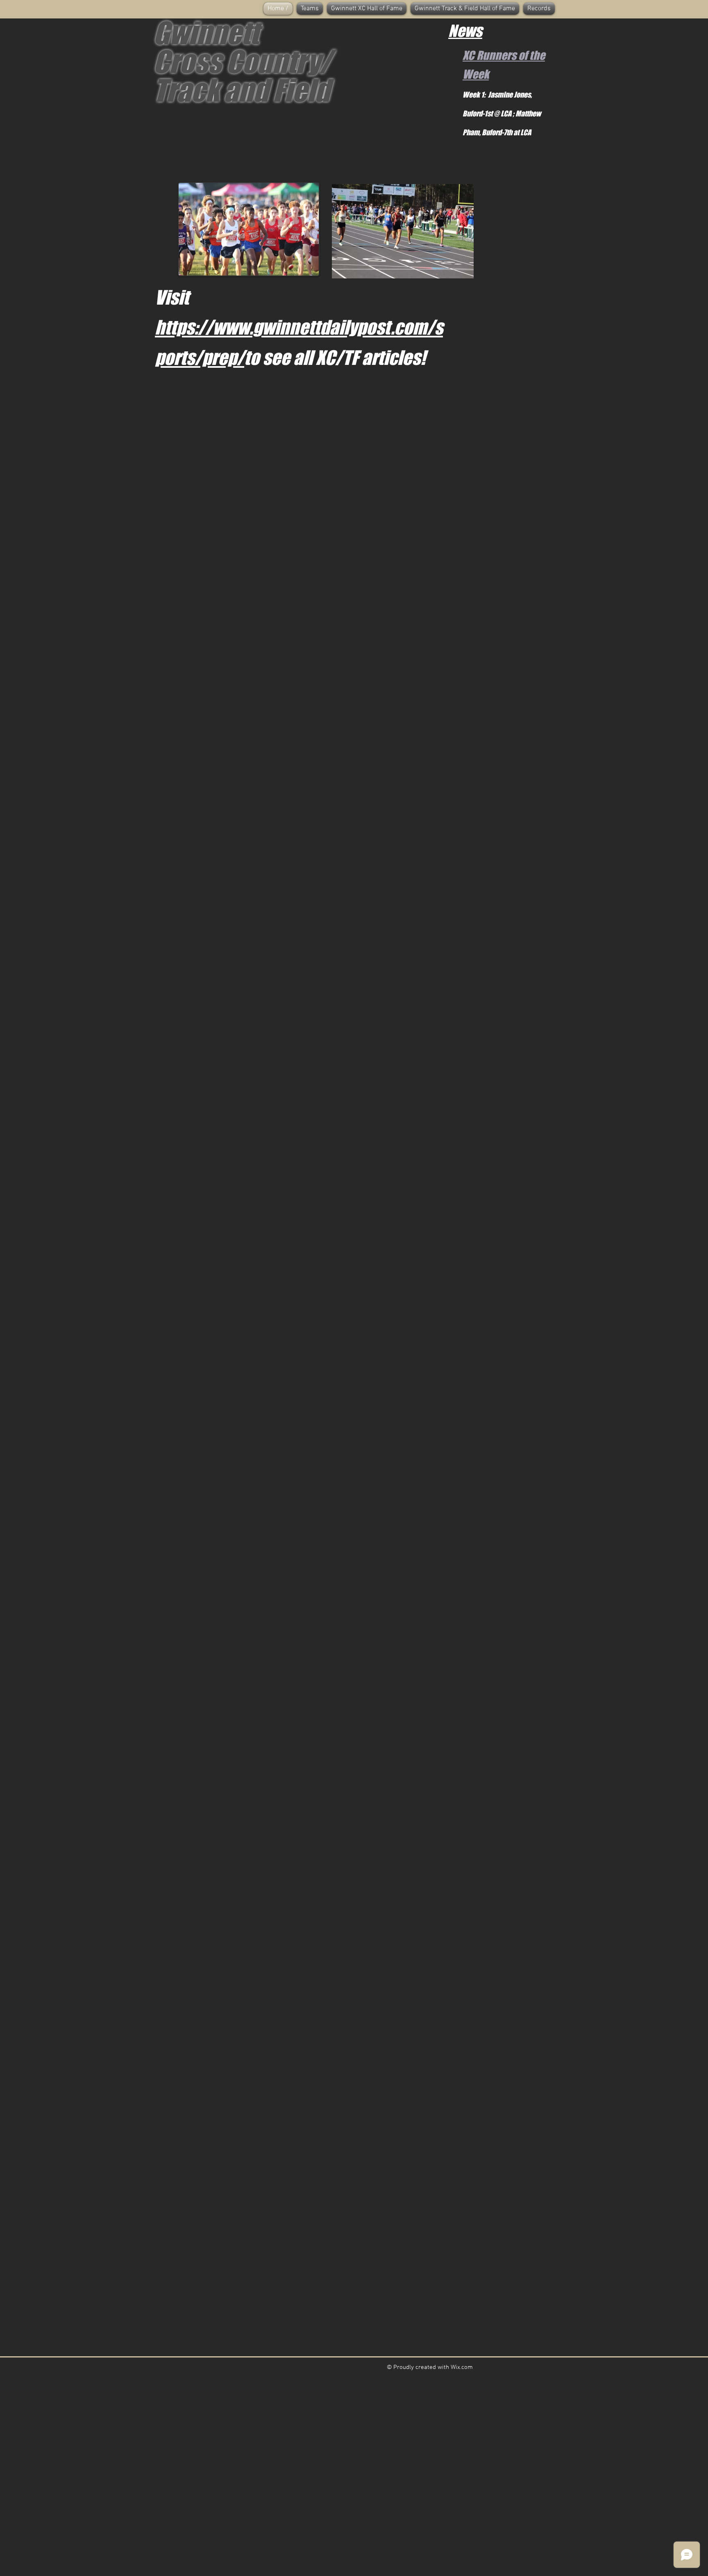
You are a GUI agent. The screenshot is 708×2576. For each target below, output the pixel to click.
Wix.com (462, 2367)
